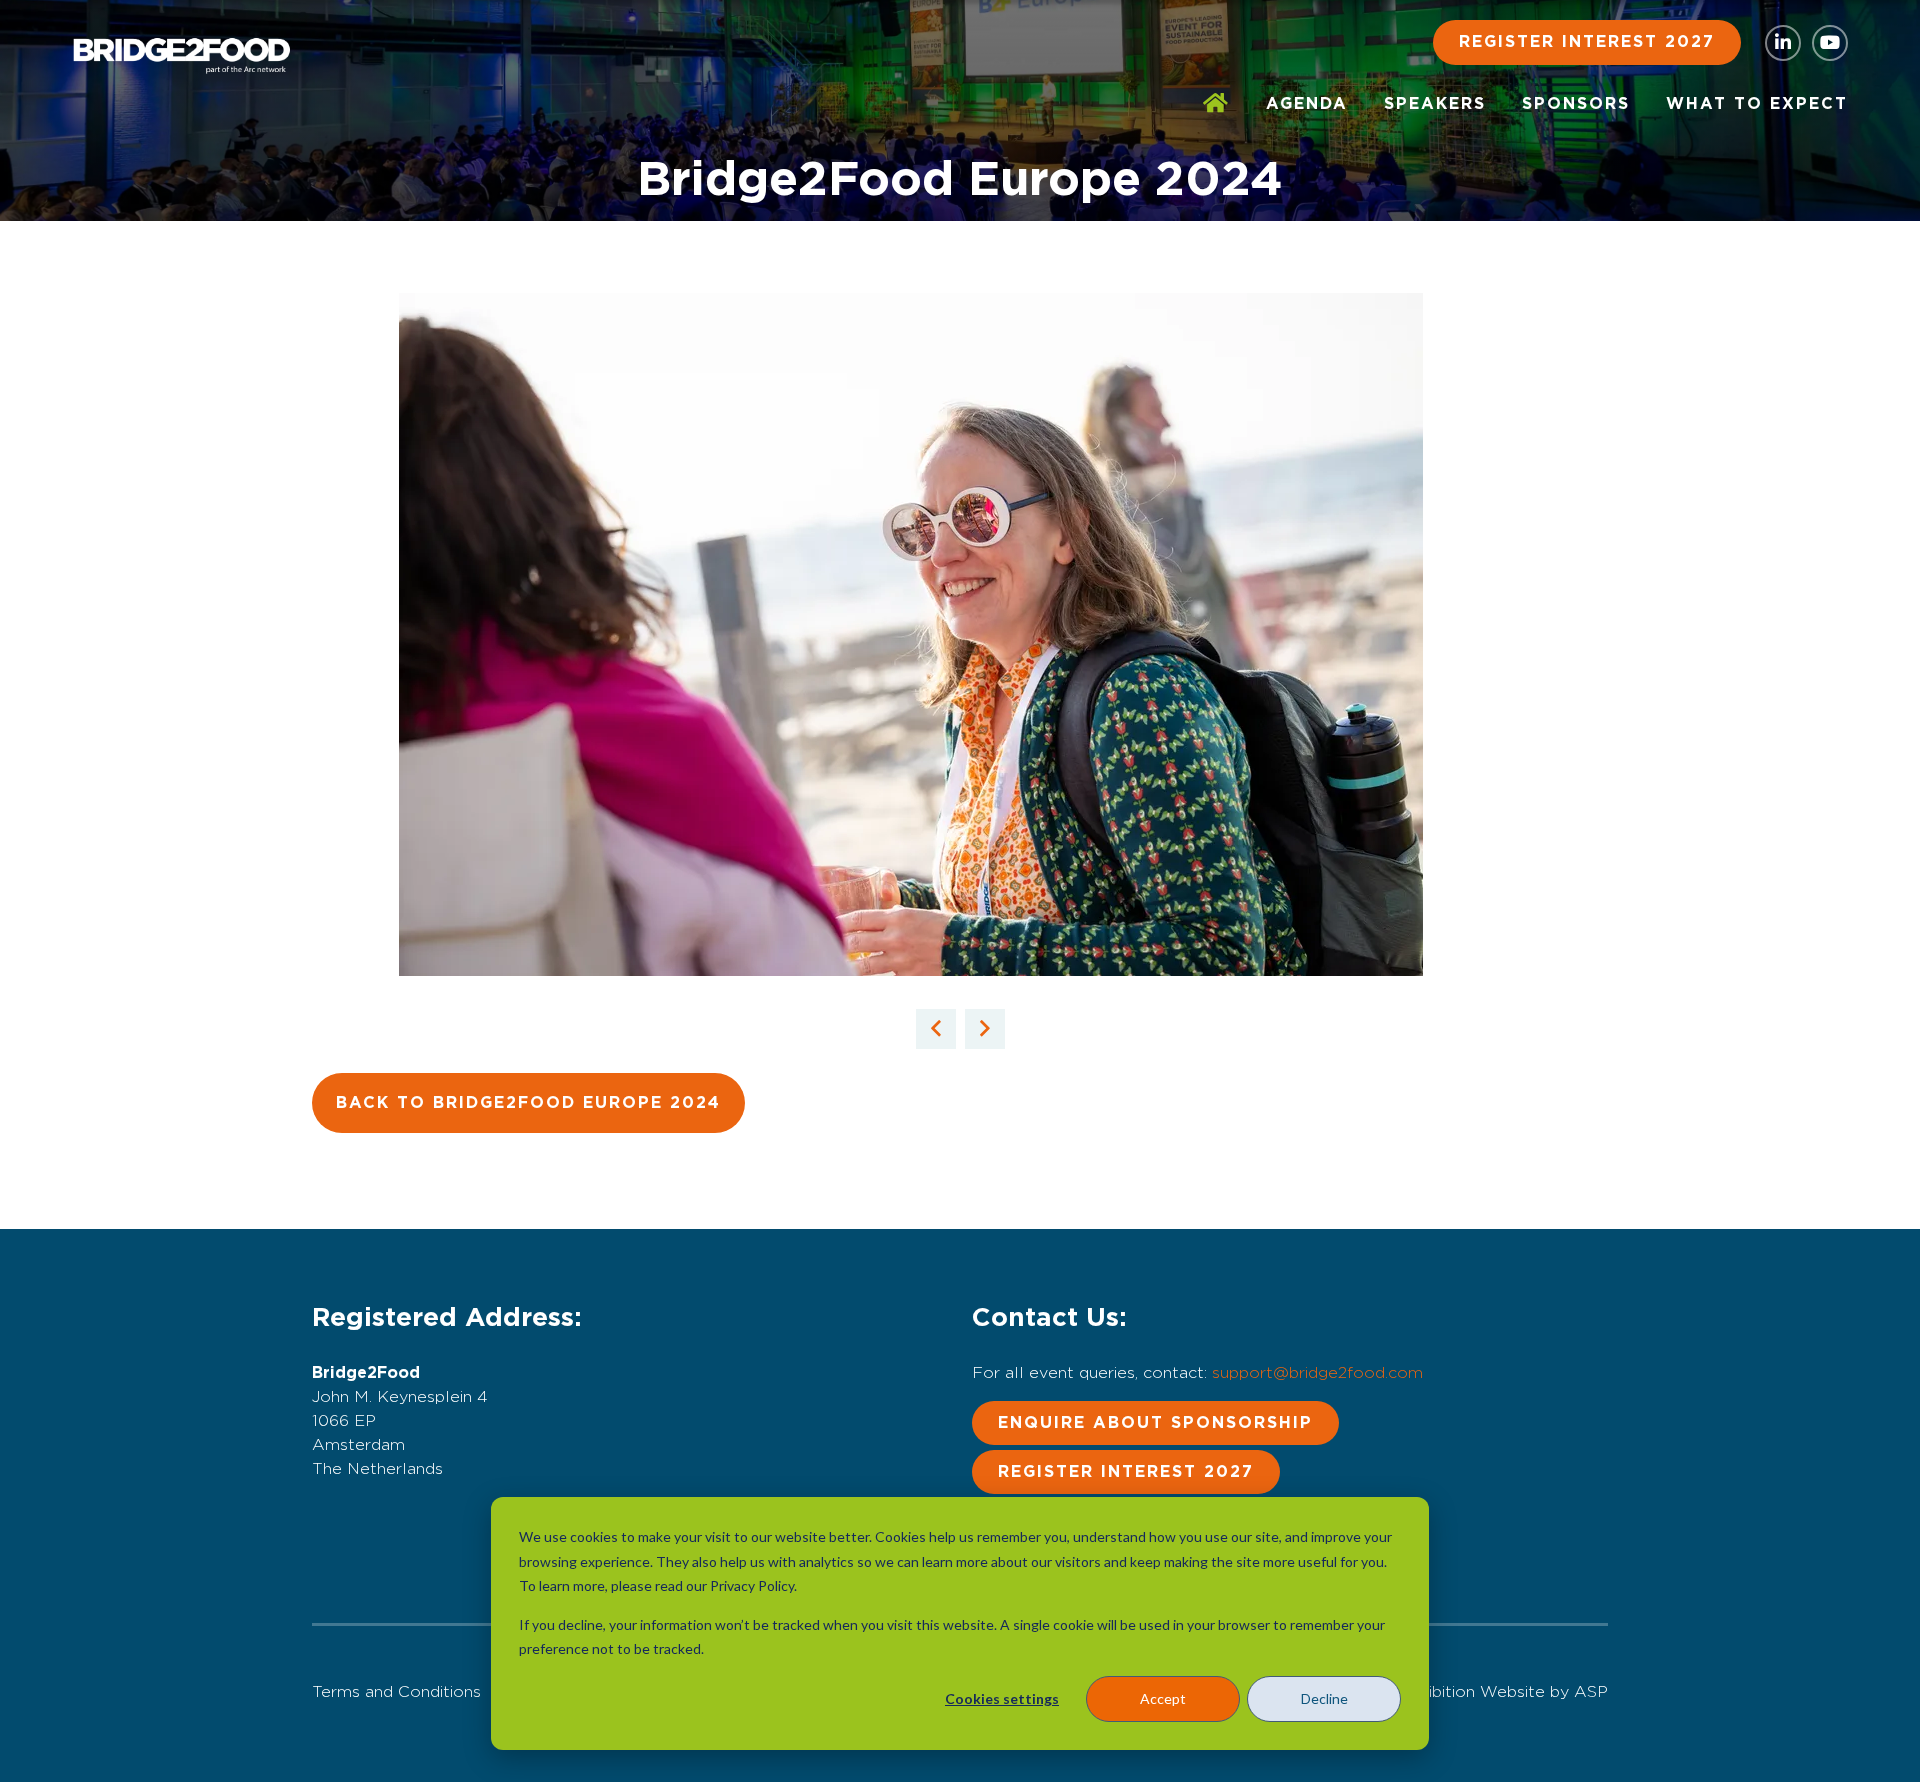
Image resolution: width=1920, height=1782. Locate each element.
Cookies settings (1002, 1698)
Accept (1163, 1698)
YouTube (1830, 43)
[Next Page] (985, 1029)
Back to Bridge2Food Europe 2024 (528, 1103)
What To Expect (1757, 104)
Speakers (1435, 104)
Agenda (1307, 104)
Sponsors (1576, 104)
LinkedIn (1783, 43)
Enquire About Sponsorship (1155, 1423)
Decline (1324, 1698)
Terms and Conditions (396, 1692)
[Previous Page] (936, 1029)
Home (1216, 104)
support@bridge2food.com (1317, 1373)
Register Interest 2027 (1587, 42)
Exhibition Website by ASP (1504, 1692)
